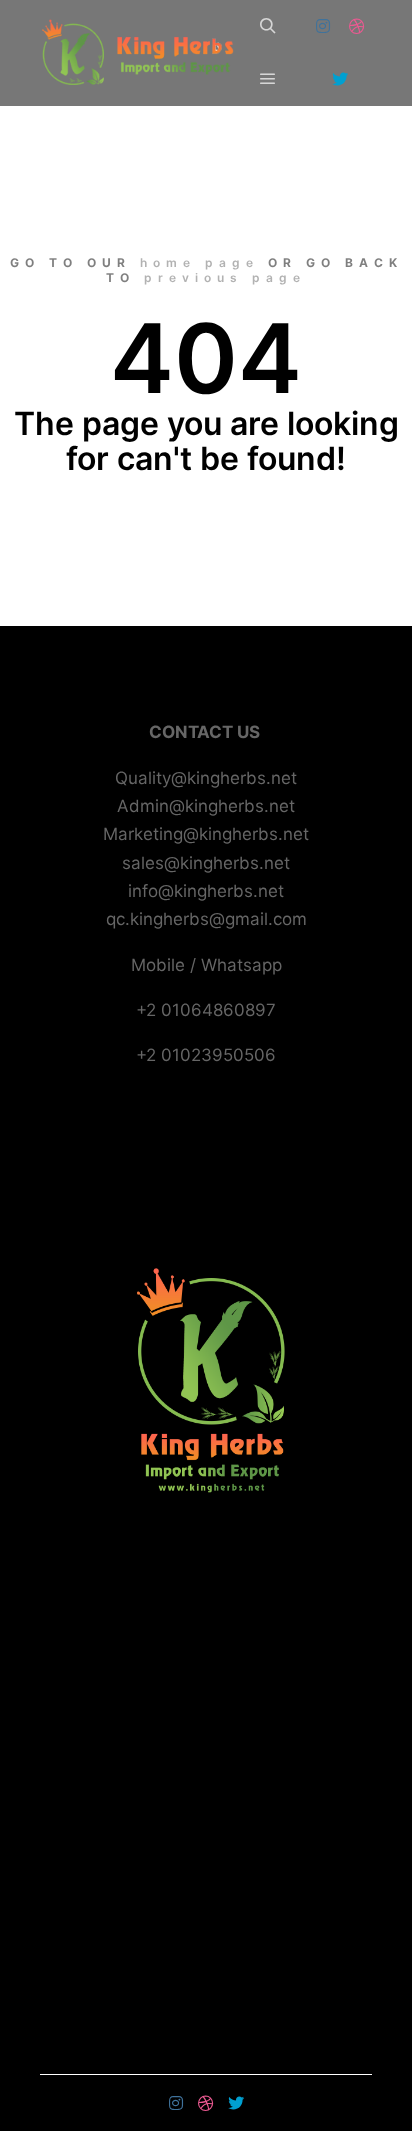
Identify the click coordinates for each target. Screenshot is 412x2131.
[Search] (268, 26)
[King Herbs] (140, 53)
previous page (225, 277)
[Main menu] (268, 79)
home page (199, 262)
